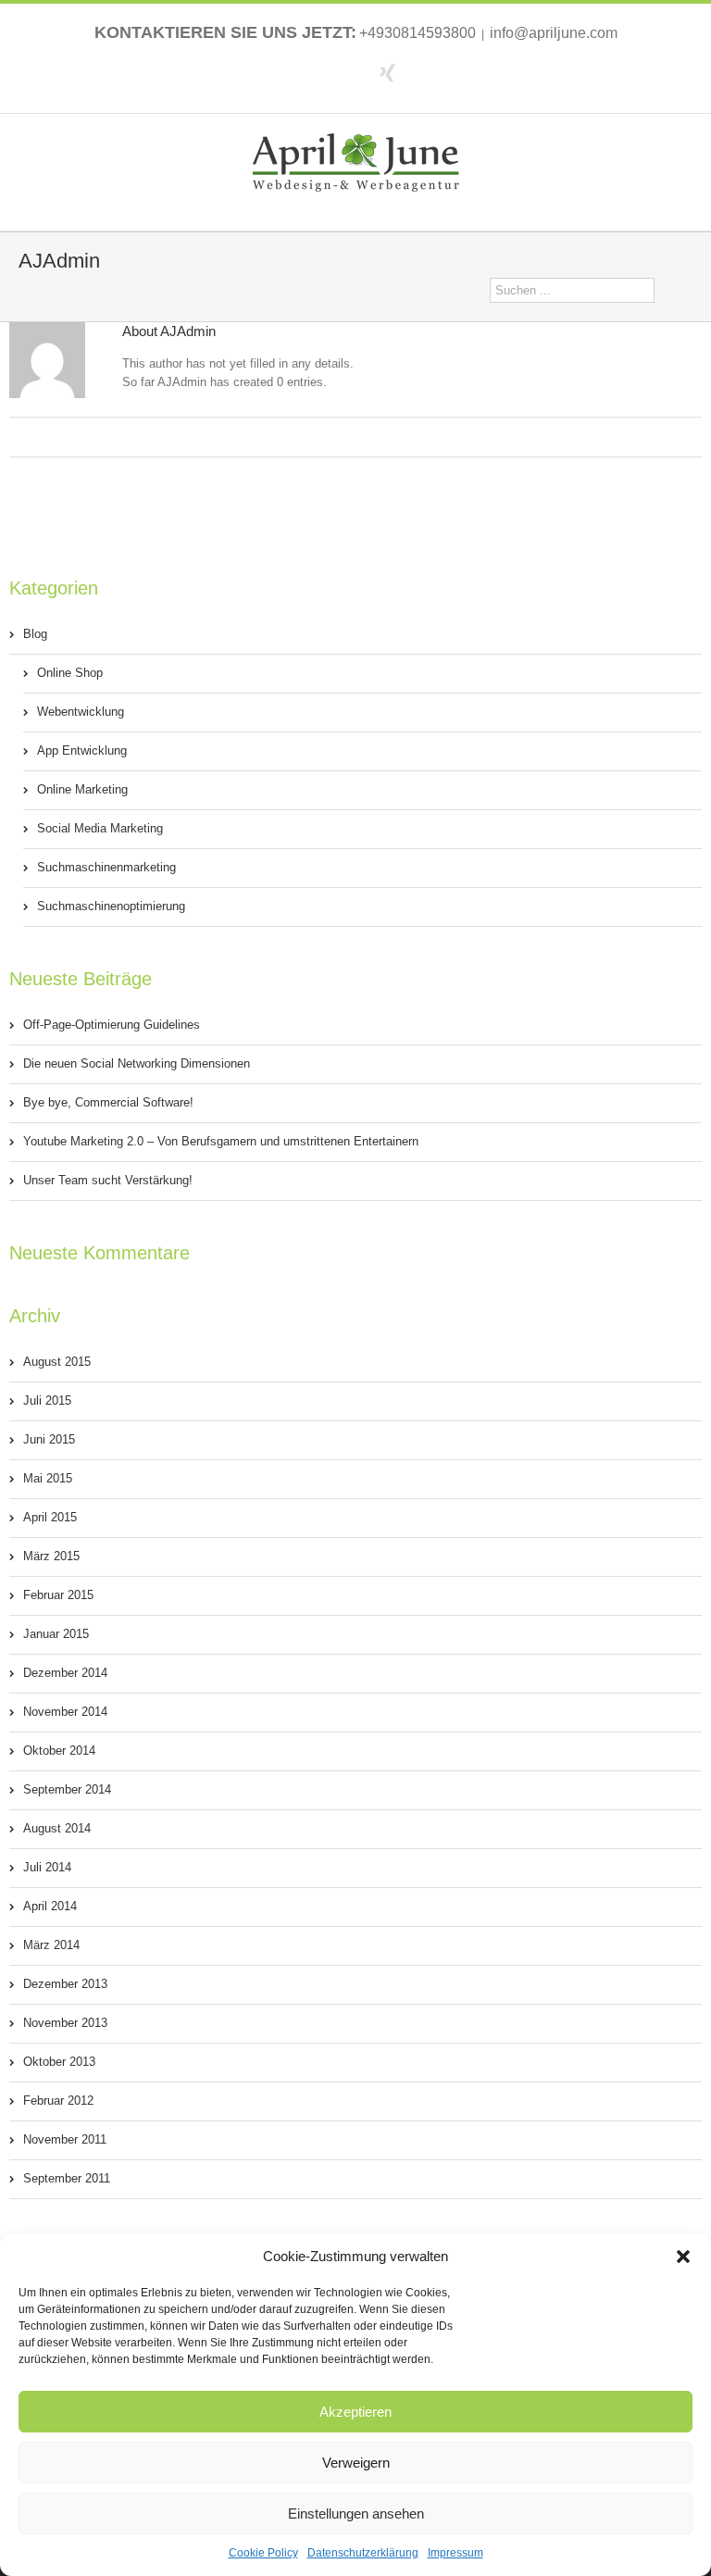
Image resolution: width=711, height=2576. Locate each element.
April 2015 (50, 1517)
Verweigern (356, 2463)
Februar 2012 (58, 2101)
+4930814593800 (418, 33)
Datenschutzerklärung (363, 2553)
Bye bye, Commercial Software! (108, 1102)
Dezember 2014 (65, 1673)
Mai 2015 (48, 1478)
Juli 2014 (47, 1867)
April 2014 (50, 1906)
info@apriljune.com (554, 33)
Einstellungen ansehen (356, 2513)
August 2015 (57, 1362)
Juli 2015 (47, 1401)
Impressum (455, 2553)
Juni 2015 (49, 1439)
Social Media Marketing (100, 828)
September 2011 (67, 2178)
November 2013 (65, 2023)
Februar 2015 (58, 1595)
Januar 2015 (56, 1634)
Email (365, 438)
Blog (35, 634)
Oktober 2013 (59, 2062)
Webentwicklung (81, 712)
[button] (683, 2257)
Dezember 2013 (65, 1984)
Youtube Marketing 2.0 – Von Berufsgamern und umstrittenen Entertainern (221, 1141)
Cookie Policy (263, 2553)
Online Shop (70, 673)
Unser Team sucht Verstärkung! (108, 1180)
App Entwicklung (82, 750)
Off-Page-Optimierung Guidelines (112, 1025)
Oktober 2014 (59, 1751)
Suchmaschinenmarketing (106, 867)
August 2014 (57, 1828)
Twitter (352, 71)
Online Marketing (82, 789)
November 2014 (65, 1712)
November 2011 (65, 2139)
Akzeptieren (355, 2412)
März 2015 (51, 1556)
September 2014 (67, 1789)
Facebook (321, 72)
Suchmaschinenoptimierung (111, 906)
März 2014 (51, 1945)
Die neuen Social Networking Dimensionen (137, 1063)
